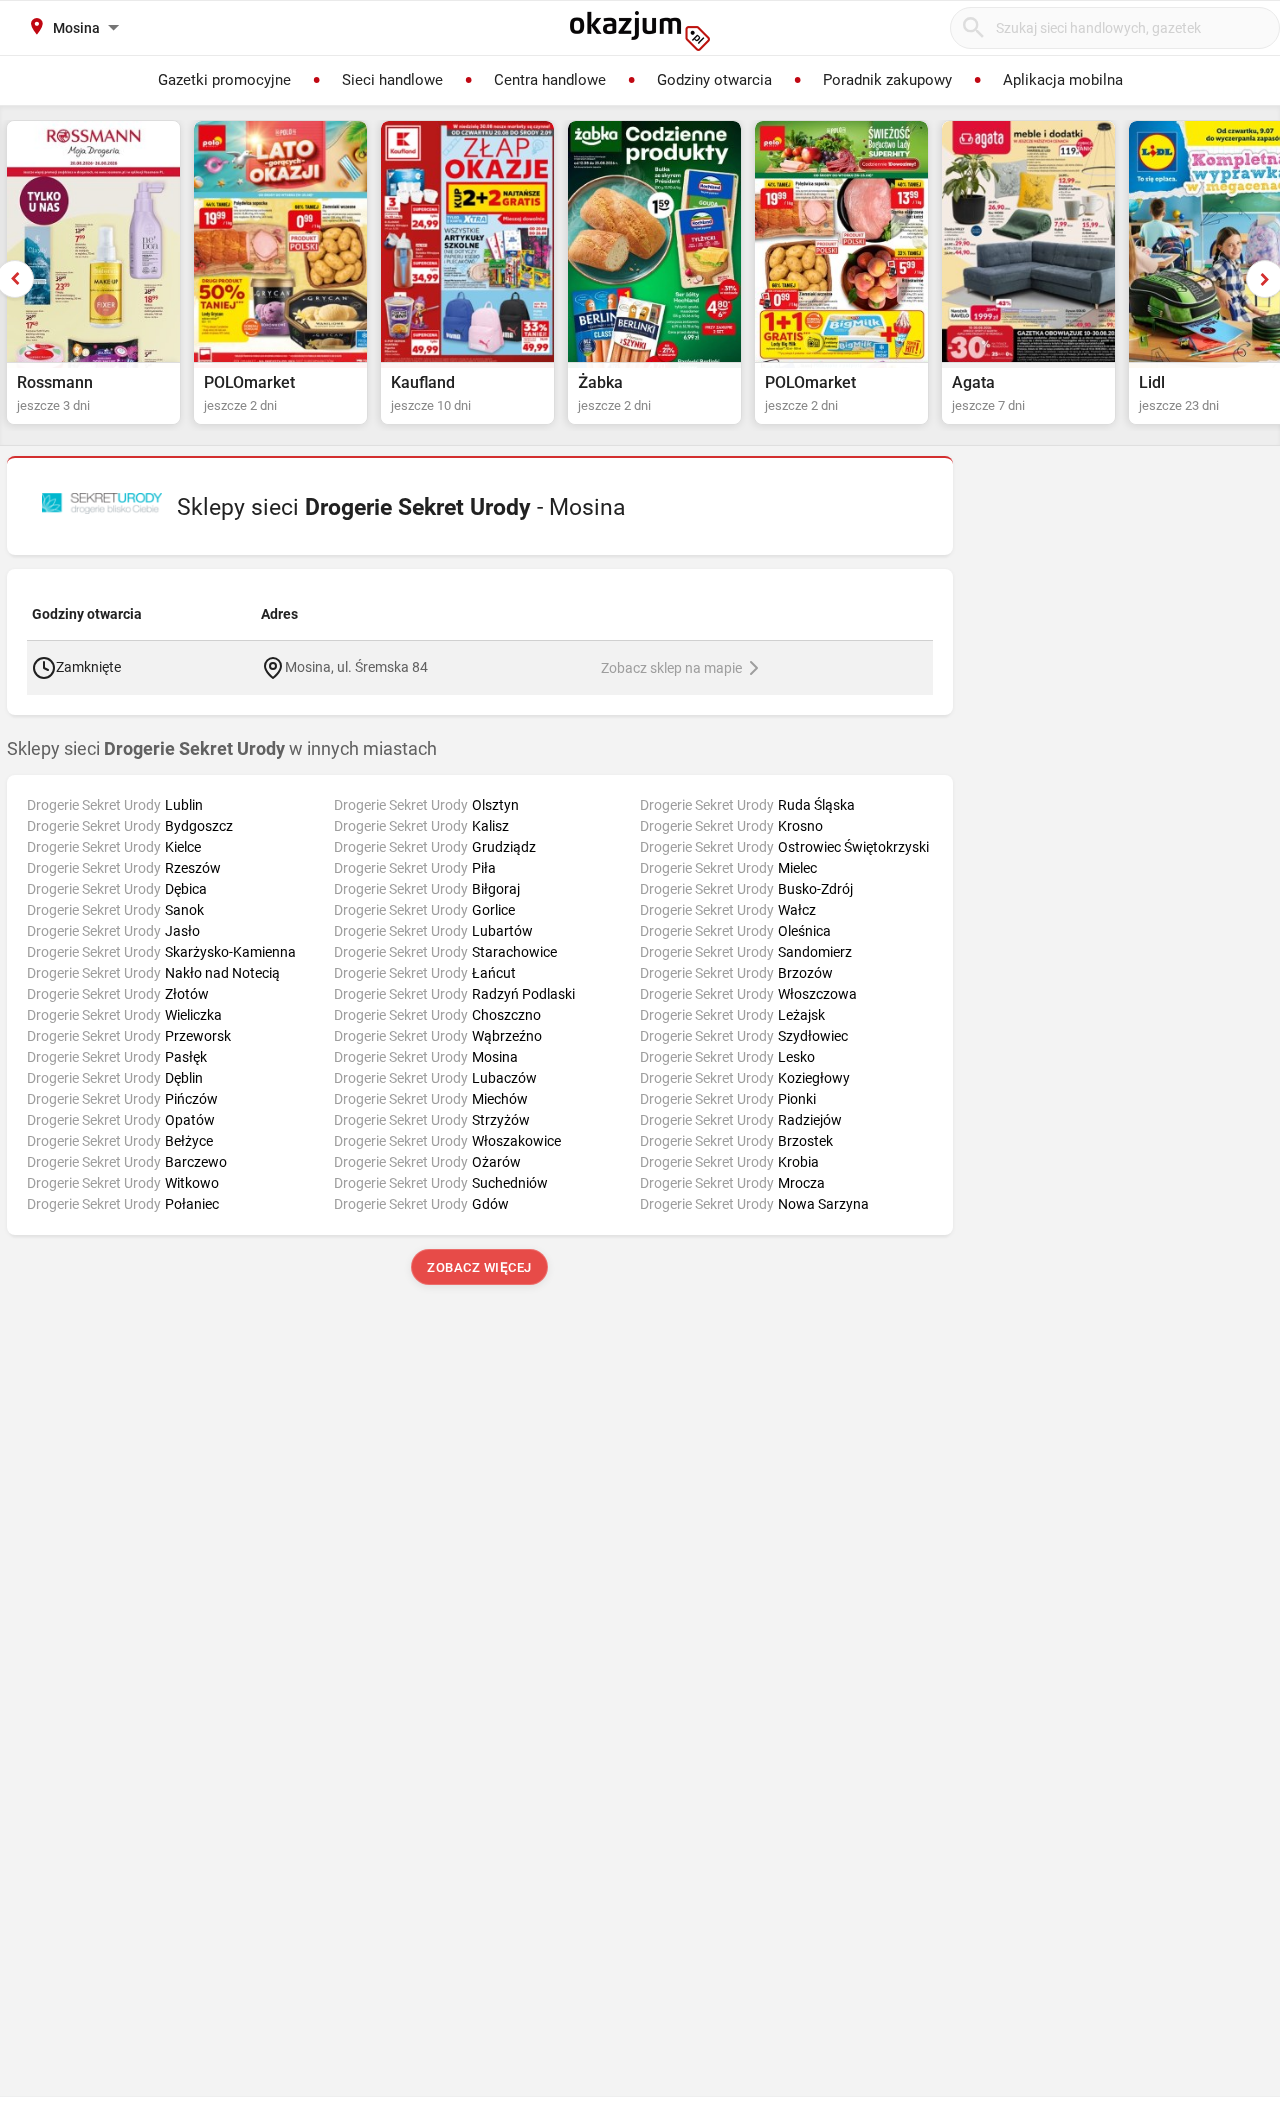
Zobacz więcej (480, 1267)
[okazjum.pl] (640, 31)
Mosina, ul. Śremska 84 (356, 667)
